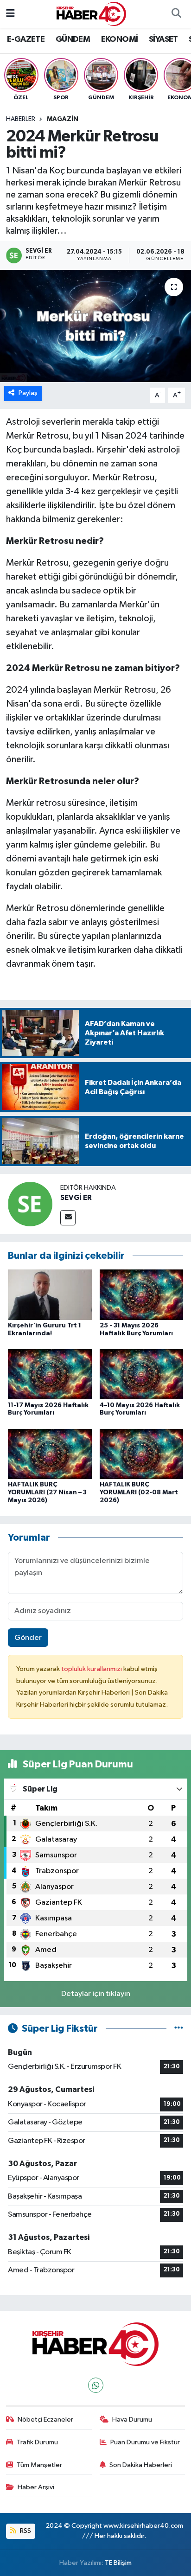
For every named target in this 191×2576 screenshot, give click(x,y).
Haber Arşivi (36, 2487)
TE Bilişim (118, 2563)
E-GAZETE (26, 39)
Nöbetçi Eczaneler (45, 2420)
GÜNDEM (73, 39)
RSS (25, 2531)
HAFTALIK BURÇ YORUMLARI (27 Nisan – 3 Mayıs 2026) (47, 1492)
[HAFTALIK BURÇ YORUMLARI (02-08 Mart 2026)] (142, 1454)
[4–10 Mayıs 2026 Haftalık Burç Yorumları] (142, 1374)
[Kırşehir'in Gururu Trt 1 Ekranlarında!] (50, 1295)
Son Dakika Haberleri (141, 2465)
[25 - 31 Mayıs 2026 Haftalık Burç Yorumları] (142, 1295)
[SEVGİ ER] (30, 1204)
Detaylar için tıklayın (96, 1994)
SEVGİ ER (76, 1198)
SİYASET (163, 39)
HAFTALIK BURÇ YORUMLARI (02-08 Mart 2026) (139, 1492)
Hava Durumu (132, 2420)
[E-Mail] (68, 1218)
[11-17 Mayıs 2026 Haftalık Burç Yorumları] (50, 1374)
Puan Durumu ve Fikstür (145, 2442)
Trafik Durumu (37, 2442)
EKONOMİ (120, 39)
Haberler (21, 119)
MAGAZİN (63, 119)
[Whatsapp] (96, 2385)
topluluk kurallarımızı (92, 1669)
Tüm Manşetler (39, 2465)
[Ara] (176, 14)
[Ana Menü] (10, 14)
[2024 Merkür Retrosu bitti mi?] (95, 326)
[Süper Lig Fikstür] (179, 2029)
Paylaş (28, 393)
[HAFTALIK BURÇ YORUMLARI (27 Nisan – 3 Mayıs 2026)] (50, 1454)
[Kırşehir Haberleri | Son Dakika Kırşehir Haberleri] (91, 14)
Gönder (28, 1638)
